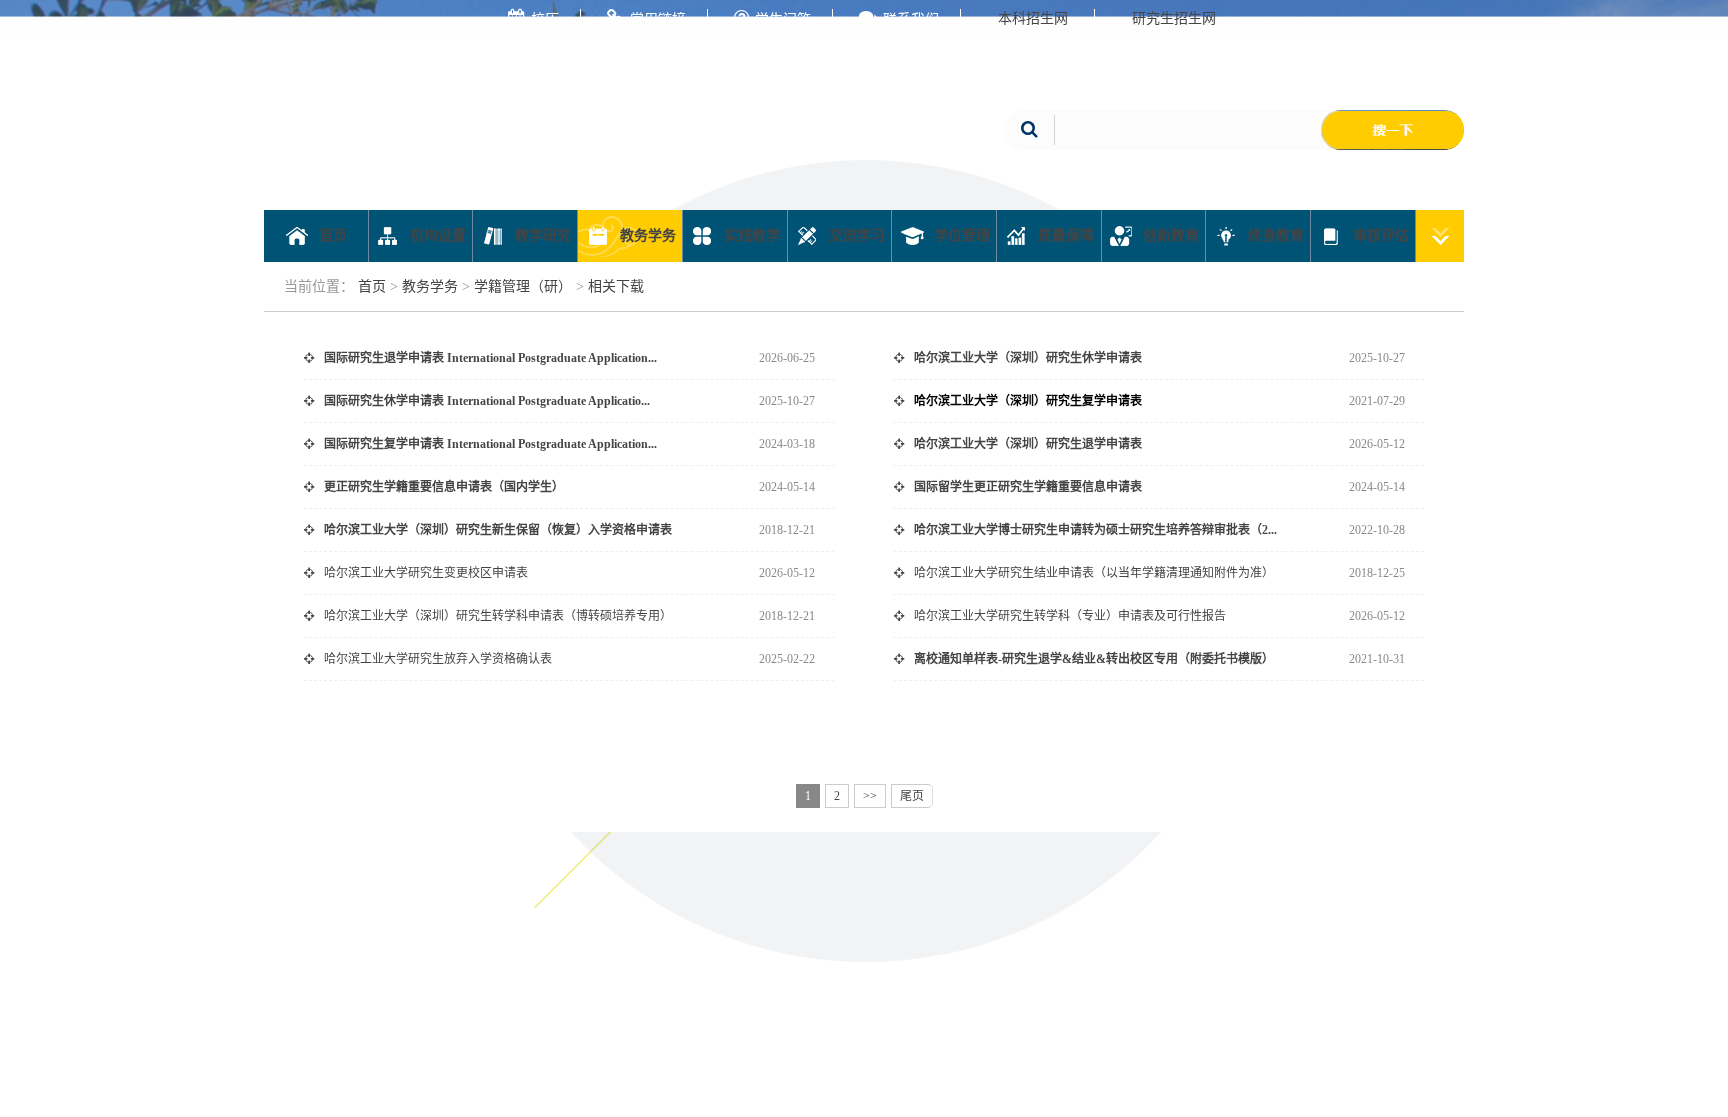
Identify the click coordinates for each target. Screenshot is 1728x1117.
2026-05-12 (1377, 444)
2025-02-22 (787, 659)
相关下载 (616, 286)
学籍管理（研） (523, 286)
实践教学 (750, 235)
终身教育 (1274, 235)
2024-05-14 (787, 487)
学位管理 (960, 235)
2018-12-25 (1377, 573)
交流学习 (855, 235)
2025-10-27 (1377, 358)
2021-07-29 (1377, 401)
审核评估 (1379, 235)
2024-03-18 (787, 444)
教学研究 (541, 235)
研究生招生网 (1174, 18)
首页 (331, 235)
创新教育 (1169, 235)
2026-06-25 (787, 358)
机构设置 (436, 235)
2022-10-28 (1377, 530)
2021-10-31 (1377, 659)
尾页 (912, 796)
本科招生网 (1033, 18)
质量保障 (1064, 235)
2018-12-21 (787, 530)
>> (870, 796)
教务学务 (646, 235)
